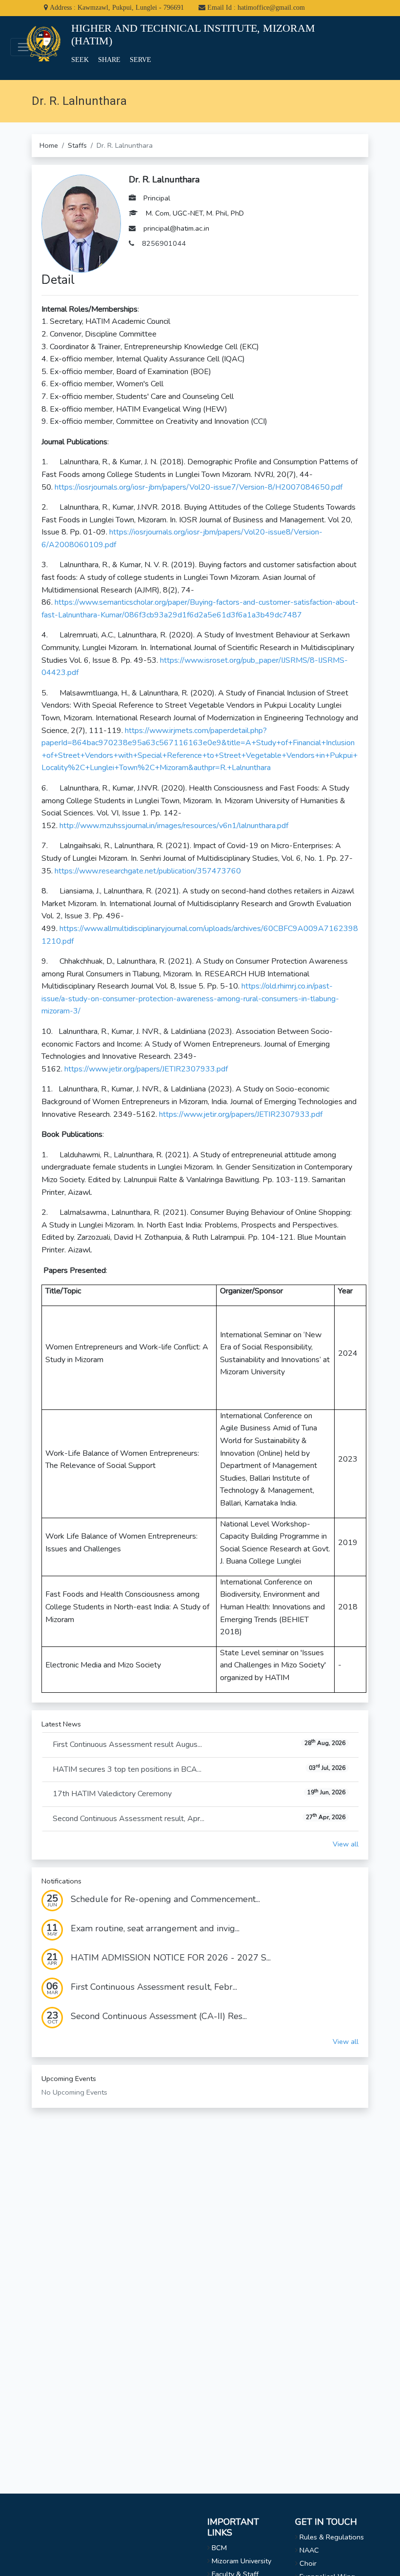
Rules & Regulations (332, 2537)
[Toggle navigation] (23, 47)
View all (346, 1844)
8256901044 (164, 243)
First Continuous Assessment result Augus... (199, 1744)
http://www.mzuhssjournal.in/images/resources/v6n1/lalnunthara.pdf (174, 826)
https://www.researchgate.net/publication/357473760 (147, 871)
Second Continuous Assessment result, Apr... (199, 1818)
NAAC (309, 2550)
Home (49, 145)
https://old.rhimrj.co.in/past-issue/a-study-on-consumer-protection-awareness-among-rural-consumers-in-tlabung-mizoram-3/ (190, 999)
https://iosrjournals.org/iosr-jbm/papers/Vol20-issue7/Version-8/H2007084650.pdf (198, 487)
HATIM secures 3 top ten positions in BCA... (199, 1769)
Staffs (77, 145)
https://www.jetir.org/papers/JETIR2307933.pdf (146, 1069)
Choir (308, 2563)
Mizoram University (241, 2561)
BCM (219, 2548)
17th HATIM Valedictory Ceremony (199, 1794)
